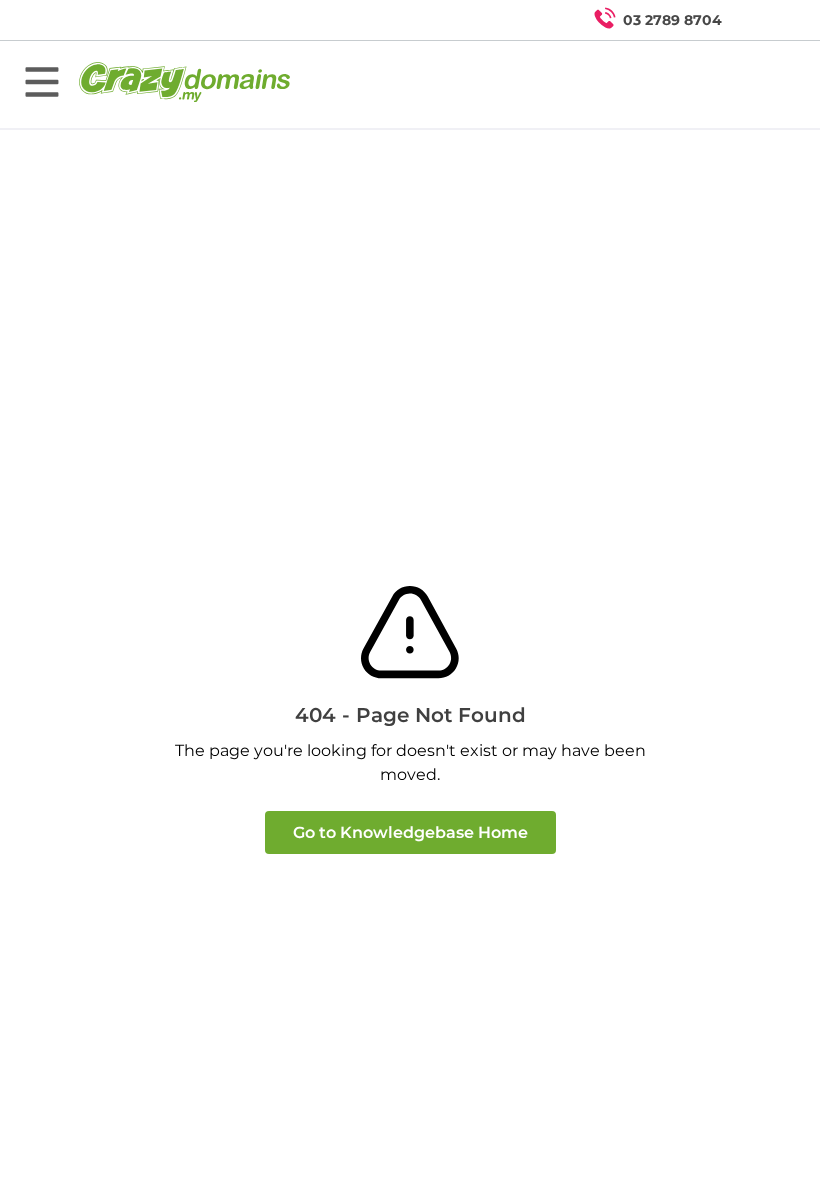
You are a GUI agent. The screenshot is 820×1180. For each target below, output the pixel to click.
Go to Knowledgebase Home (410, 832)
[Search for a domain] (766, 20)
